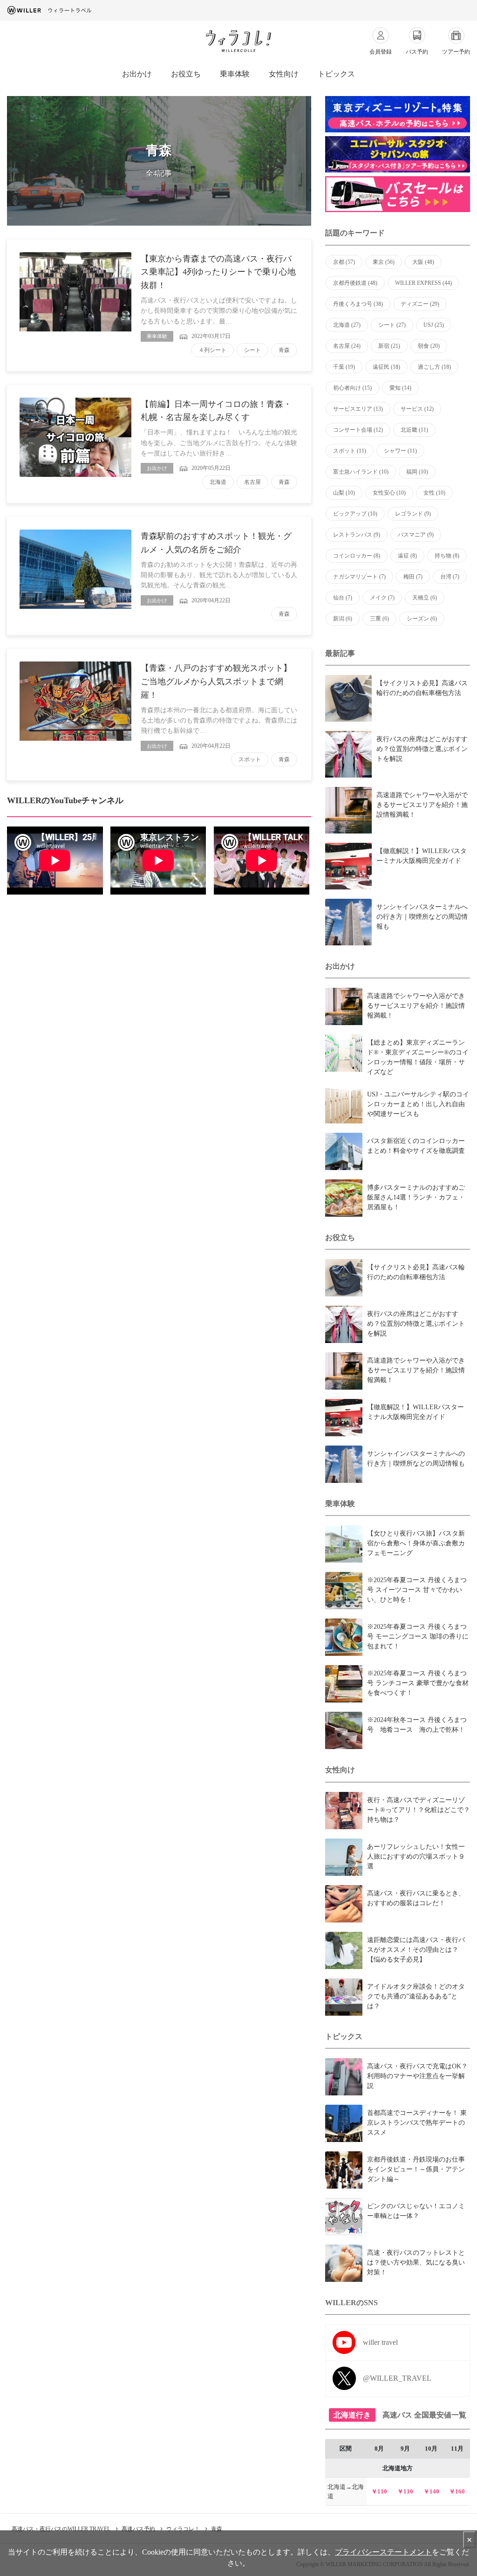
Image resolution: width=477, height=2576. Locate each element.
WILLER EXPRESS (423, 283)
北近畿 (414, 430)
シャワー (400, 451)
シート (252, 350)
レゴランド (413, 514)
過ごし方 (434, 367)
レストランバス (357, 535)
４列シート (212, 350)
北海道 (218, 482)
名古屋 (252, 482)
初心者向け (352, 388)
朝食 (429, 346)
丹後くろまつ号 (358, 304)
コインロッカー (357, 556)
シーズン (422, 619)
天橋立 (425, 598)
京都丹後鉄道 (355, 283)
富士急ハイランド (361, 472)
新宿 (389, 346)
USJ (434, 325)
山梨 (344, 493)
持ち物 (447, 556)
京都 (344, 262)
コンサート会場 (358, 430)
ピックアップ (355, 514)
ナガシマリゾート (359, 577)
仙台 (343, 598)
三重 (379, 619)
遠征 (407, 556)
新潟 (343, 619)
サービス (417, 409)
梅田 (413, 577)
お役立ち (186, 74)
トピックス (336, 74)
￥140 (431, 2491)
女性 (434, 493)
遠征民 (386, 367)
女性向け (284, 74)
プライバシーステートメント (383, 2552)
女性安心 (389, 493)
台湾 (450, 577)
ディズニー (420, 304)
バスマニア (416, 535)
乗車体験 (235, 74)
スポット (250, 759)
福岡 (417, 472)
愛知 (400, 388)
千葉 (344, 367)
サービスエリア (358, 409)
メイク (382, 598)
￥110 (379, 2491)
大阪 (423, 262)
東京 (384, 262)
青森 (284, 350)
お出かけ (137, 74)
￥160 (457, 2491)
